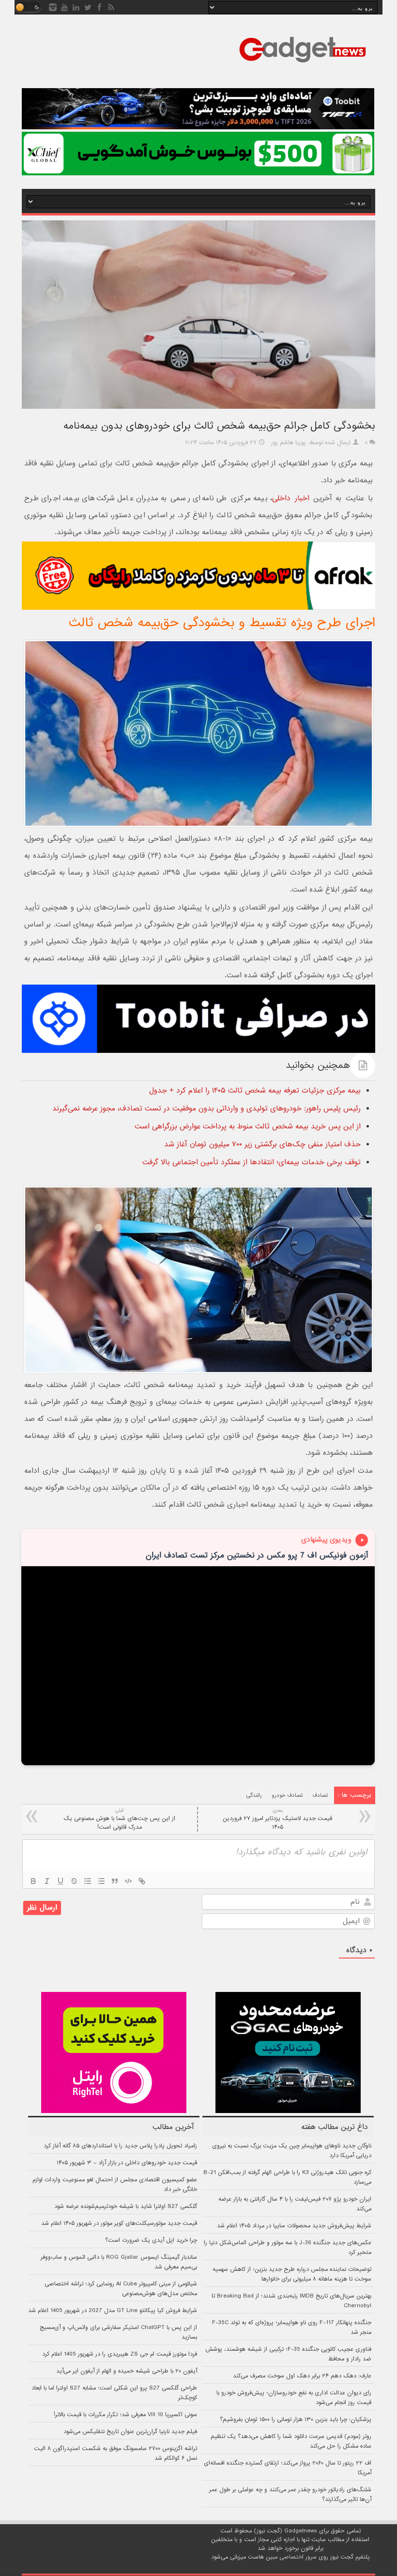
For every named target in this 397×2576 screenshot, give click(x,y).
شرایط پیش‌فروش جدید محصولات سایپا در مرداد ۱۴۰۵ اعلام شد (294, 2226)
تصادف (321, 1795)
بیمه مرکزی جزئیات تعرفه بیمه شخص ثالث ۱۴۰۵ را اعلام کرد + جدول (255, 1091)
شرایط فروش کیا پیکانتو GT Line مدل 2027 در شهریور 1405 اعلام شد (113, 2311)
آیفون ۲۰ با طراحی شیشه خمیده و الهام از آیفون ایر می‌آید (127, 2371)
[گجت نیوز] (303, 65)
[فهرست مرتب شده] (88, 1881)
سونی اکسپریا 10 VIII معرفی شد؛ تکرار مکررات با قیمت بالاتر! (125, 2415)
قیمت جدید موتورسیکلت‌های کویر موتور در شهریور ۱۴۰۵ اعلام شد (119, 2223)
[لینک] (142, 1881)
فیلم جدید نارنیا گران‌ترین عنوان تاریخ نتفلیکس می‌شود (130, 2432)
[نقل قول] (115, 1881)
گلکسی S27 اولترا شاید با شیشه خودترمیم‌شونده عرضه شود (126, 2206)
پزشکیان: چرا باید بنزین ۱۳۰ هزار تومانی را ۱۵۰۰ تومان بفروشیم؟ (296, 2420)
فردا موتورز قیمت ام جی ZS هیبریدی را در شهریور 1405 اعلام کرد (120, 2354)
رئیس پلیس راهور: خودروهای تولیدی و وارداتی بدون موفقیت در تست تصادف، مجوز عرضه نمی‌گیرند (206, 1109)
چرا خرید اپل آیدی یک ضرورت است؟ (151, 2240)
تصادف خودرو (287, 1795)
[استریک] (74, 1881)
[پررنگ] (33, 1881)
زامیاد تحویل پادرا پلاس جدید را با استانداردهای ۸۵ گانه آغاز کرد (120, 2146)
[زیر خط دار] (61, 1881)
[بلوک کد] (128, 1881)
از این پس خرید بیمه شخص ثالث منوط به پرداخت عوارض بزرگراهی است (248, 1126)
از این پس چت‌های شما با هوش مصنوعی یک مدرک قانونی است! (119, 1819)
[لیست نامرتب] (101, 1881)
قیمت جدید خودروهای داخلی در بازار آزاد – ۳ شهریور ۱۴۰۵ (127, 2163)
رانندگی (254, 1795)
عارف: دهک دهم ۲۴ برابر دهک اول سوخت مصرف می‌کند (302, 2376)
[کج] (47, 1881)
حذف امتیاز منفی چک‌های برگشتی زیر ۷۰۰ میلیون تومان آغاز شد (262, 1144)
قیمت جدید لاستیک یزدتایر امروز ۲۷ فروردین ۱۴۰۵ (277, 1819)
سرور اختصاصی (298, 2557)
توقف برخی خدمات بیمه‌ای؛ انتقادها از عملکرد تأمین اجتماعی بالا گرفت (252, 1162)
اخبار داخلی (290, 498)
